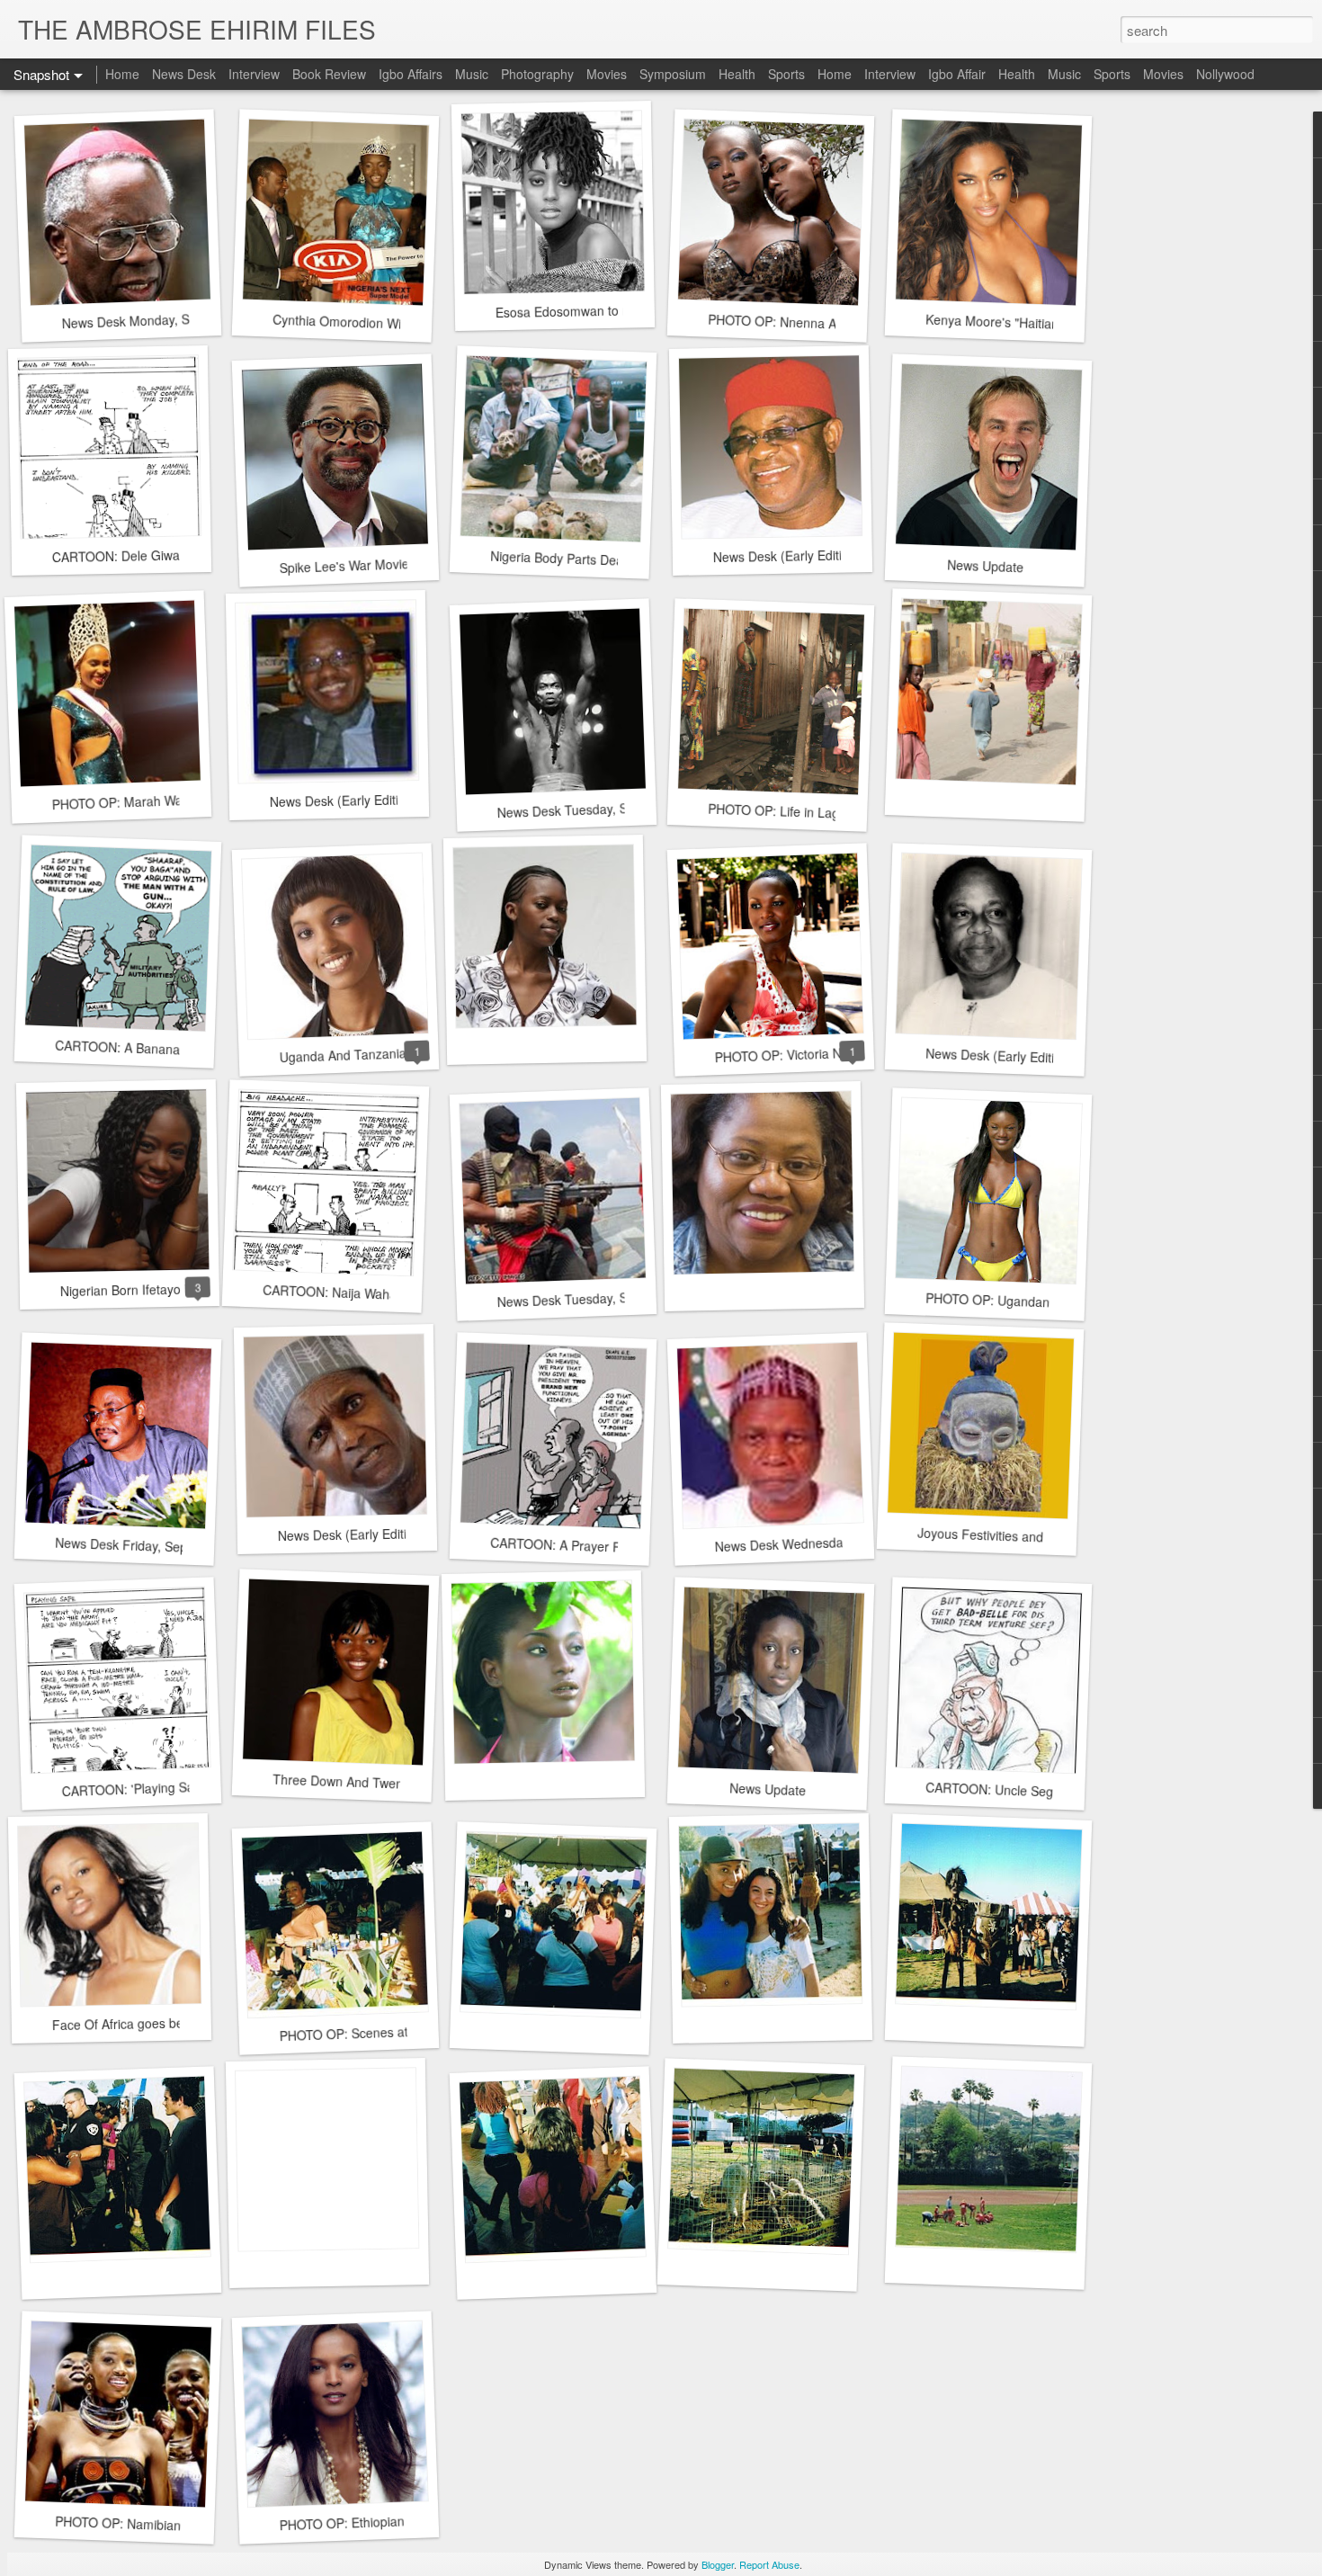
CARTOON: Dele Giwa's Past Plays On (162, 555)
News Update (985, 565)
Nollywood (1225, 74)
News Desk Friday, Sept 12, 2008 (150, 1546)
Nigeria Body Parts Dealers (567, 559)
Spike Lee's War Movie (344, 565)
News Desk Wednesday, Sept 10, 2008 (825, 1543)
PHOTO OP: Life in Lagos (781, 811)
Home (122, 74)
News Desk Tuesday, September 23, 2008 (616, 808)
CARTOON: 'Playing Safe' (134, 1789)
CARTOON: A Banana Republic (144, 1048)
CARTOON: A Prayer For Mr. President (601, 1547)
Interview (254, 74)
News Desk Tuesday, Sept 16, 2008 (598, 1298)
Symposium (673, 74)
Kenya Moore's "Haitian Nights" (1014, 322)
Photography (537, 74)
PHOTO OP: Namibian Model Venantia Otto (178, 2526)
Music (472, 74)
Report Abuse (769, 2564)
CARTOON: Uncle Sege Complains (1025, 1791)
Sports (786, 74)
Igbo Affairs (411, 74)
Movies (607, 74)
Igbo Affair (957, 74)
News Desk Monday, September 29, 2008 (180, 319)
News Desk (184, 74)
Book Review (329, 74)
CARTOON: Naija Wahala (335, 1292)
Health (737, 74)
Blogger (718, 2564)
